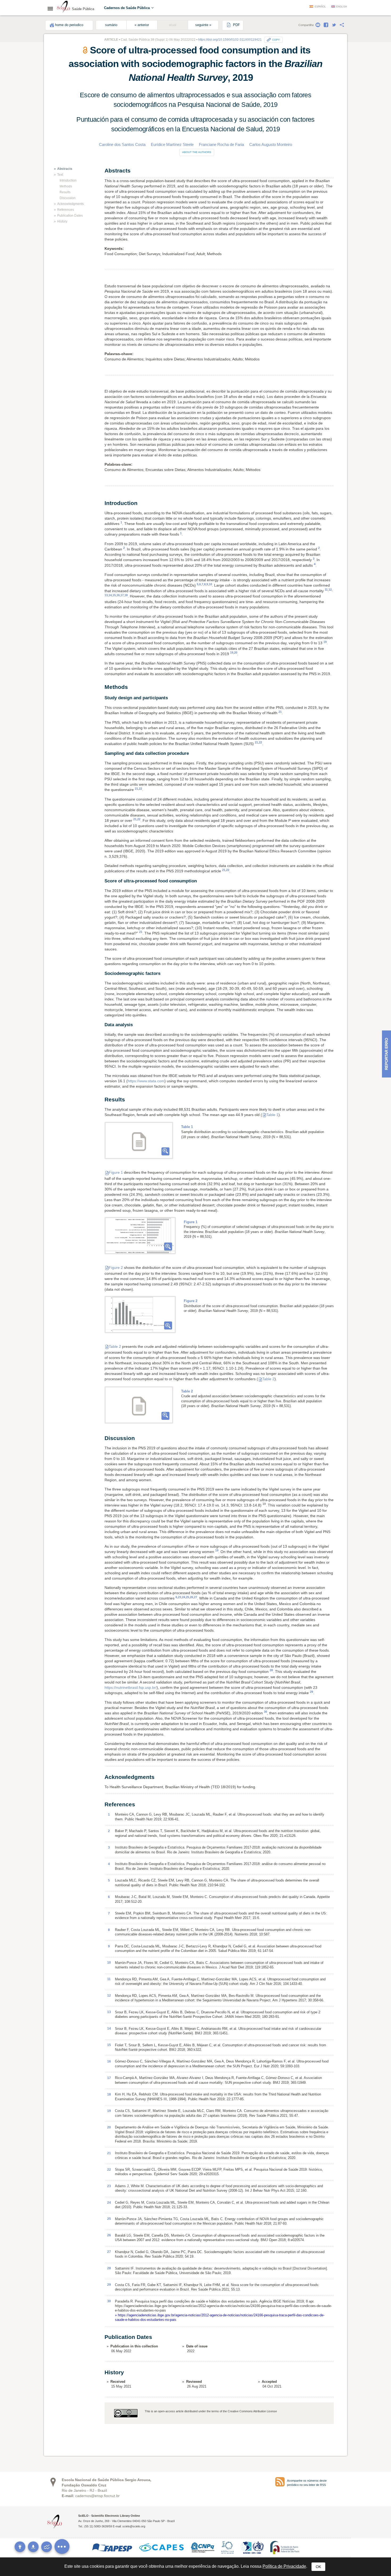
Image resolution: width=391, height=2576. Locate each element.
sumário (111, 25)
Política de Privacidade (284, 2566)
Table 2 (115, 1346)
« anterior (142, 25)
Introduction (68, 180)
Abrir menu (52, 9)
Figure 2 (116, 1268)
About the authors (197, 152)
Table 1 (272, 1115)
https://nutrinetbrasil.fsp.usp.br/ (131, 1687)
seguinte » (203, 25)
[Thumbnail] (140, 1236)
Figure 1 (116, 1172)
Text (60, 175)
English (342, 7)
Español (320, 7)
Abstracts (65, 169)
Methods (66, 186)
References (66, 210)
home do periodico (69, 25)
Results (65, 192)
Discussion (68, 198)
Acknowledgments (70, 204)
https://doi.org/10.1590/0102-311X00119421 (230, 40)
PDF (236, 25)
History (62, 221)
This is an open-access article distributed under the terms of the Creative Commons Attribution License (211, 2411)
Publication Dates (70, 216)
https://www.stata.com (146, 1081)
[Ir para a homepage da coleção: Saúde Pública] (64, 7)
